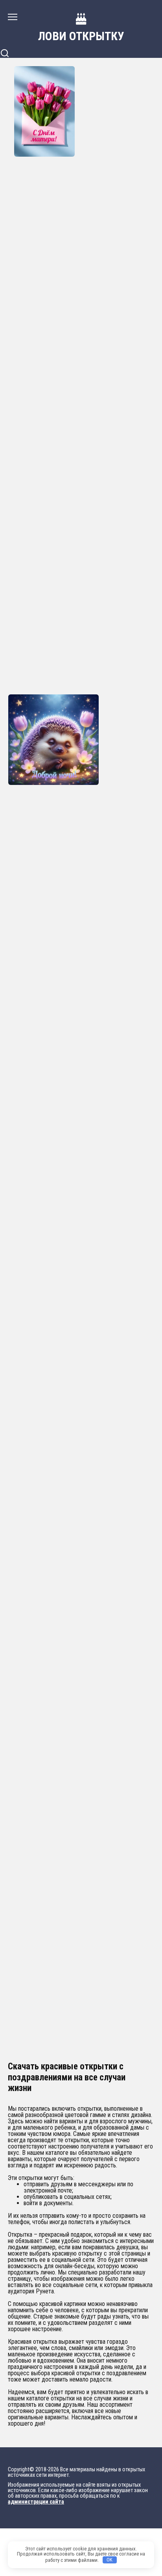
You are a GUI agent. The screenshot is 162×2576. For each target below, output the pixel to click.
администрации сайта (36, 2502)
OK (110, 2560)
